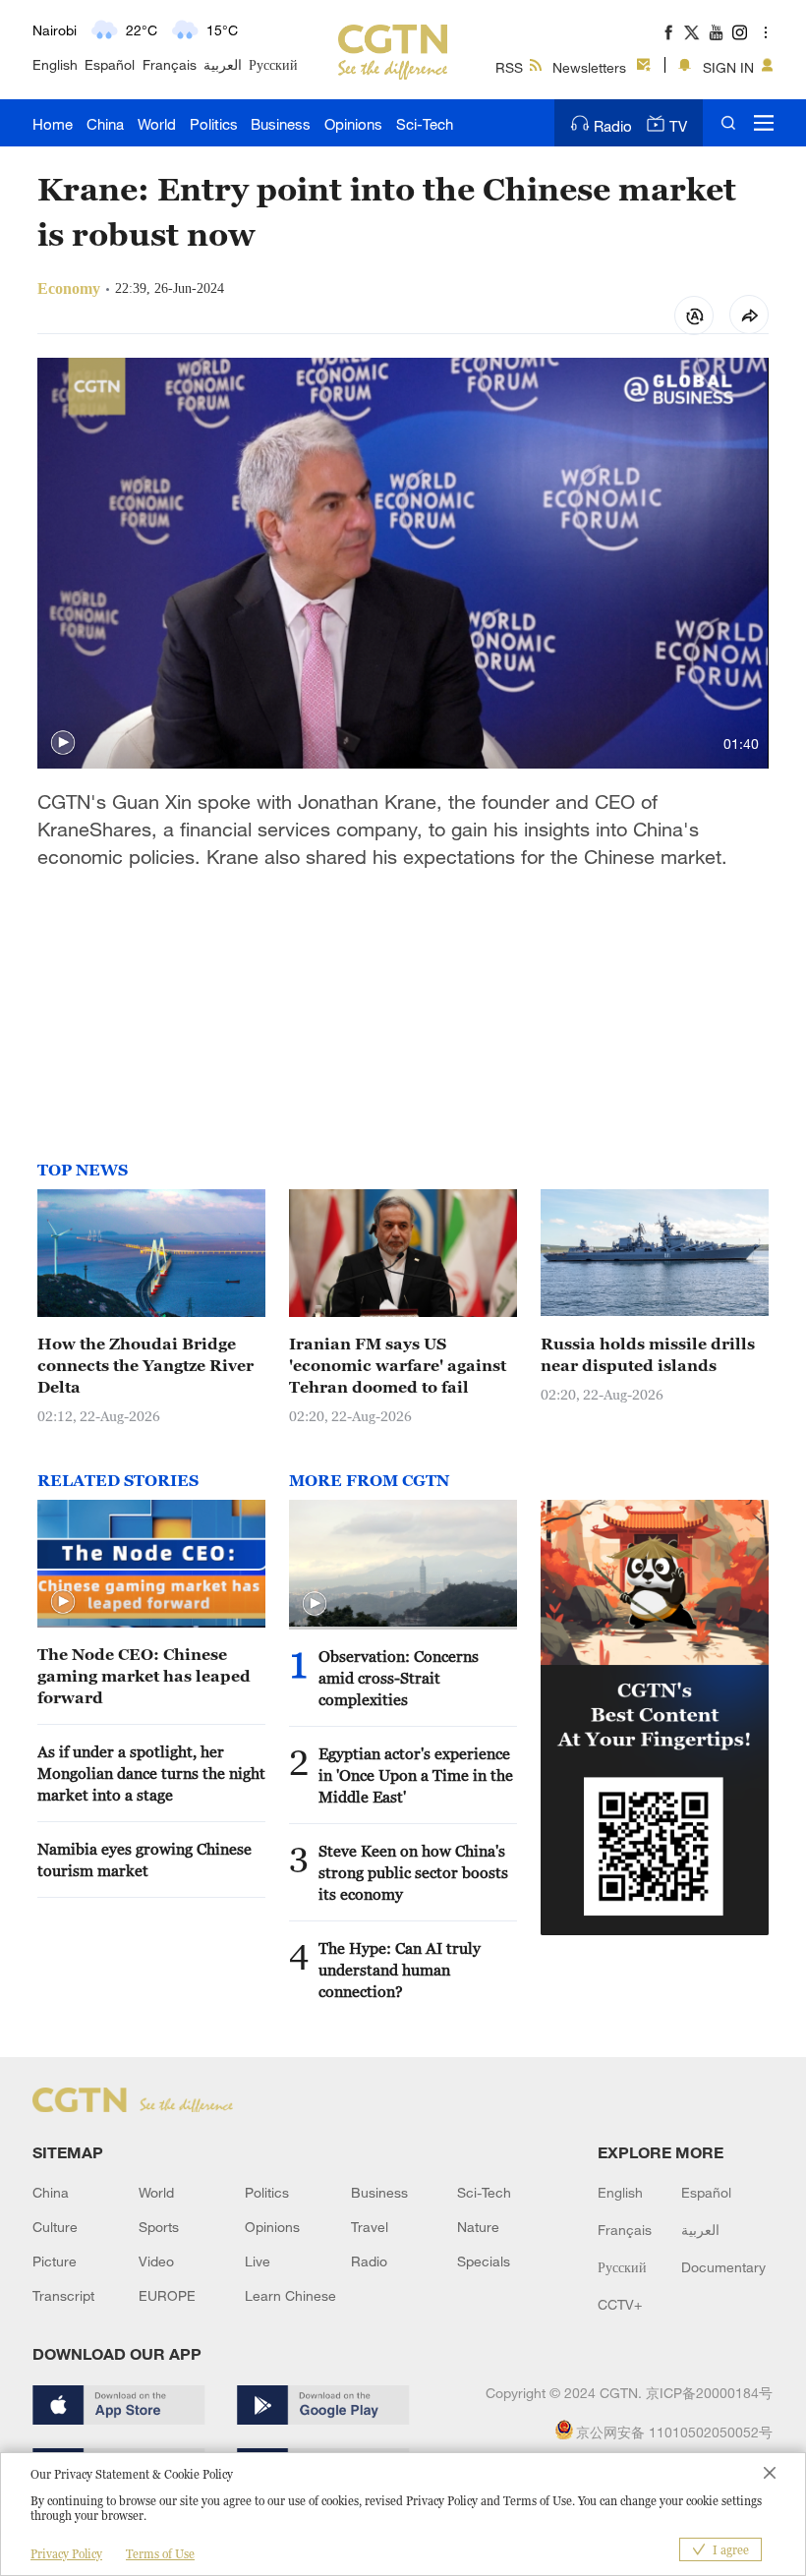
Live (258, 2261)
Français (170, 64)
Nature (478, 2227)
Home (53, 124)
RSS (509, 67)
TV (678, 126)
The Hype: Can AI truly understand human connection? (400, 1970)
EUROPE (167, 2295)
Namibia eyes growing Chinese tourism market (144, 1860)
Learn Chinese (290, 2295)
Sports (159, 2227)
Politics (214, 124)
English (55, 64)
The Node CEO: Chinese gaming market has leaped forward (144, 1676)
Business (281, 124)
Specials (484, 2261)
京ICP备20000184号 (709, 2393)
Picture (55, 2261)
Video (156, 2261)
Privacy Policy (66, 2554)
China (105, 124)
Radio (613, 126)
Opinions (353, 124)
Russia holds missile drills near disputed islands (648, 1354)
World (157, 124)
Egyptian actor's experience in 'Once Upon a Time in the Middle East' (416, 1775)
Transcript (63, 2295)
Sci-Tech (425, 124)
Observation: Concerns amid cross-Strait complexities (399, 1678)
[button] (63, 743)
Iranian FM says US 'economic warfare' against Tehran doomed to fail (398, 1365)
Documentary (723, 2267)
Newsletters (589, 67)
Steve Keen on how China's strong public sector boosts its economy (413, 1872)
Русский (273, 64)
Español (110, 64)
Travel (370, 2227)
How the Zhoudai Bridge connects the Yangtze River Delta (145, 1365)
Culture (55, 2227)
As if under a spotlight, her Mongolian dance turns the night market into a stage (151, 1773)
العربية (223, 64)
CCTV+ (620, 2304)
